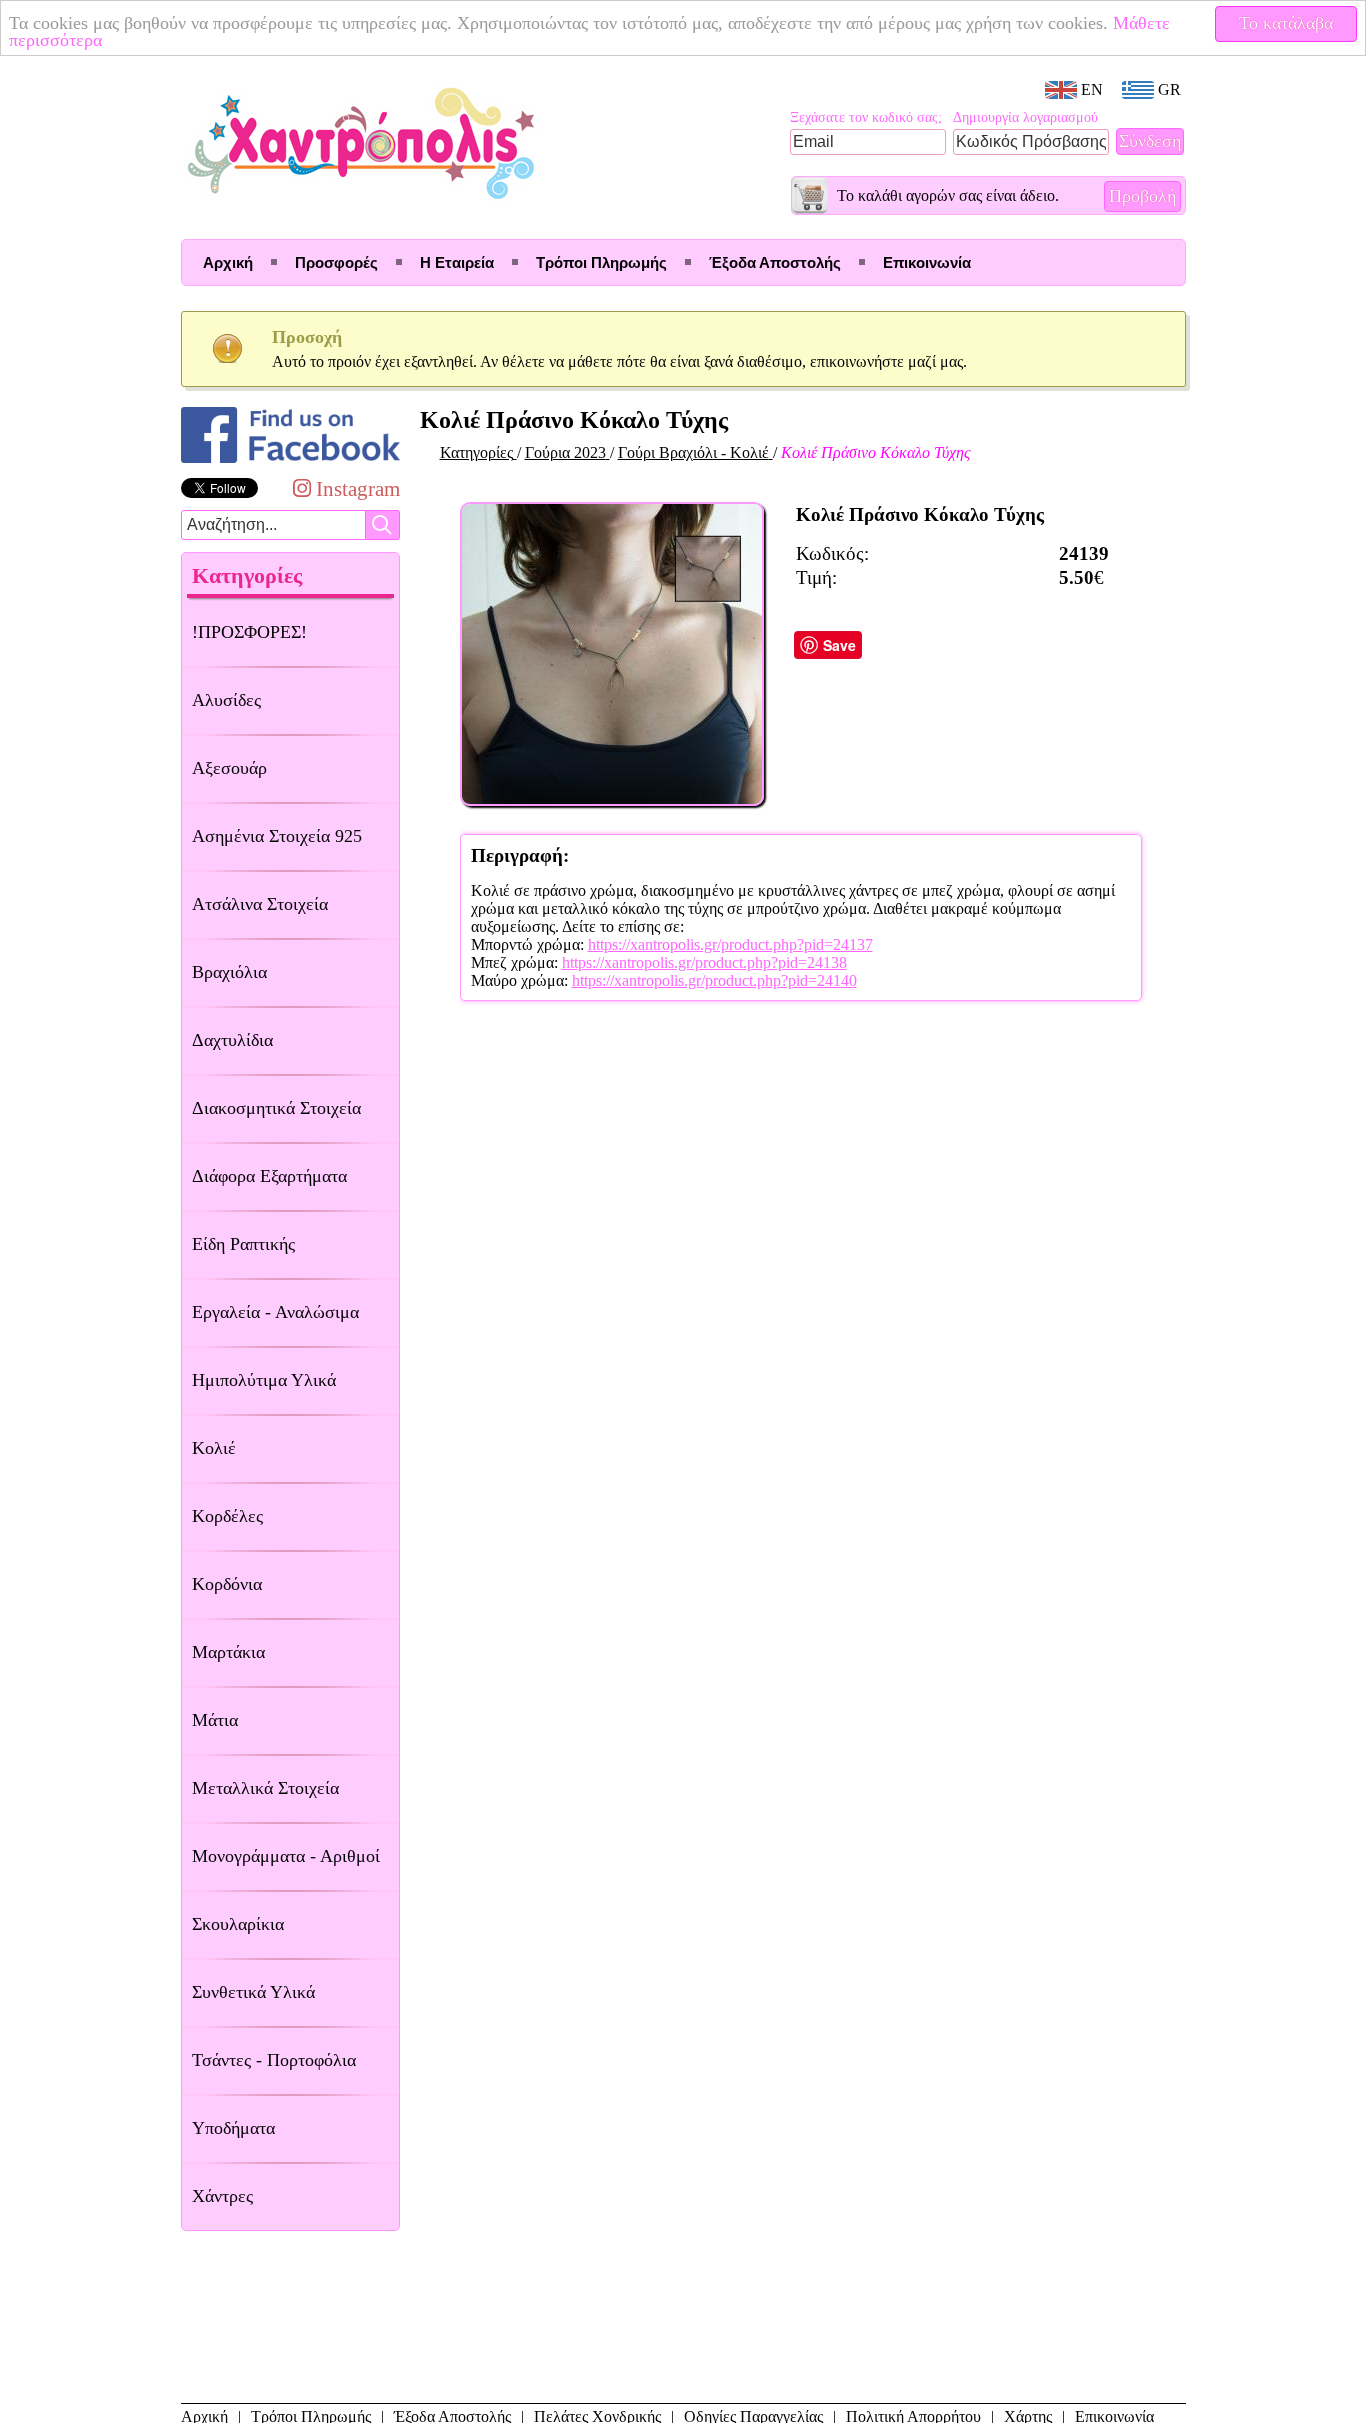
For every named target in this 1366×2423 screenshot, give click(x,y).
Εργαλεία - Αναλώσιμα (275, 1312)
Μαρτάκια (228, 1652)
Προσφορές (336, 262)
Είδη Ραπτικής (243, 1244)
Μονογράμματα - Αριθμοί (286, 1856)
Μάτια (215, 1720)
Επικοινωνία (927, 262)
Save (839, 645)
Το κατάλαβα (1286, 23)
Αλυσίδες (226, 700)
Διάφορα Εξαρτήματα (269, 1176)
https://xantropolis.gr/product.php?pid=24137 (730, 944)
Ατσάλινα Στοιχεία (260, 904)
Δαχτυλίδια (232, 1040)
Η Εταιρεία (457, 262)
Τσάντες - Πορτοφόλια (274, 2060)
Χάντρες (222, 2196)
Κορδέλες (227, 1516)
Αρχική (228, 262)
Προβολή (1142, 196)
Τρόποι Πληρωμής (601, 262)
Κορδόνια (227, 1584)
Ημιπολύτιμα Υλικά (264, 1380)
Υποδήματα (233, 2128)
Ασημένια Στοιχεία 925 (277, 836)
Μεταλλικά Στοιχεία (265, 1788)
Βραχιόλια (229, 972)
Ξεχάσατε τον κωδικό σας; (866, 117)
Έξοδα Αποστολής (775, 262)
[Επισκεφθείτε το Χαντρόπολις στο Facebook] (290, 462)
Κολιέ (214, 1448)
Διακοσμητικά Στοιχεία (276, 1108)
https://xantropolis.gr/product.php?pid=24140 (714, 980)
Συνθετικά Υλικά (253, 1992)
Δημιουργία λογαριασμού (1025, 117)
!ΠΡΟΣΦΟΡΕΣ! (249, 632)
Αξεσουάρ (229, 768)
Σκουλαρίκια (238, 1924)
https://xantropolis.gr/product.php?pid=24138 (704, 962)
